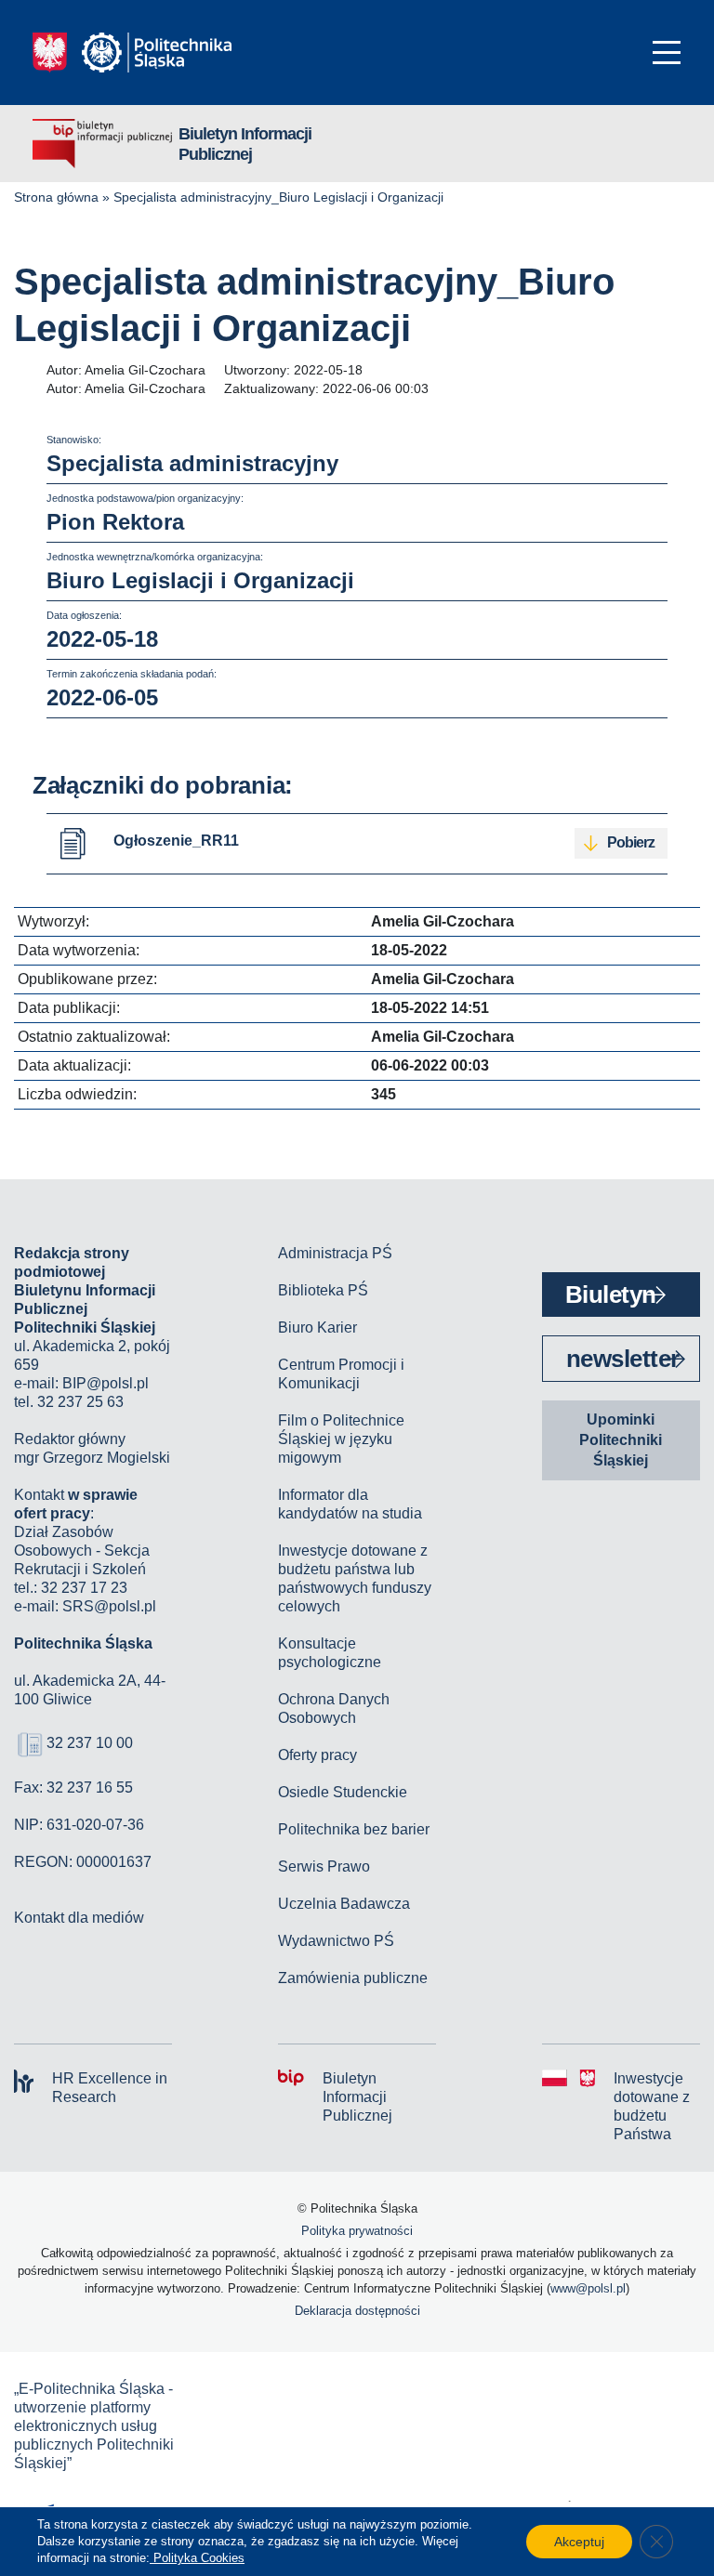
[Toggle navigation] (667, 53)
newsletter (623, 1359)
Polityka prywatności (357, 2231)
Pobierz (631, 842)
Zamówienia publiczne (353, 1978)
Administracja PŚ (335, 1253)
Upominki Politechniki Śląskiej (621, 1440)
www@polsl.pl (588, 2288)
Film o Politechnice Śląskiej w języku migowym (341, 1439)
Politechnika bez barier (354, 1829)
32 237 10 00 (90, 1743)
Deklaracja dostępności (357, 2311)
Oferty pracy (317, 1755)
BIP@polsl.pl (106, 1383)
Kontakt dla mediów (79, 1918)
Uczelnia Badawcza (344, 1904)
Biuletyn (611, 1295)
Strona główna (56, 197)
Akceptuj (579, 2542)
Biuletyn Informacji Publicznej (245, 144)
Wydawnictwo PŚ (336, 1941)
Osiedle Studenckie (343, 1792)
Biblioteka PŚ (323, 1290)
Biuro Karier (317, 1327)
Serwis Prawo (324, 1866)
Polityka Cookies (197, 2558)
